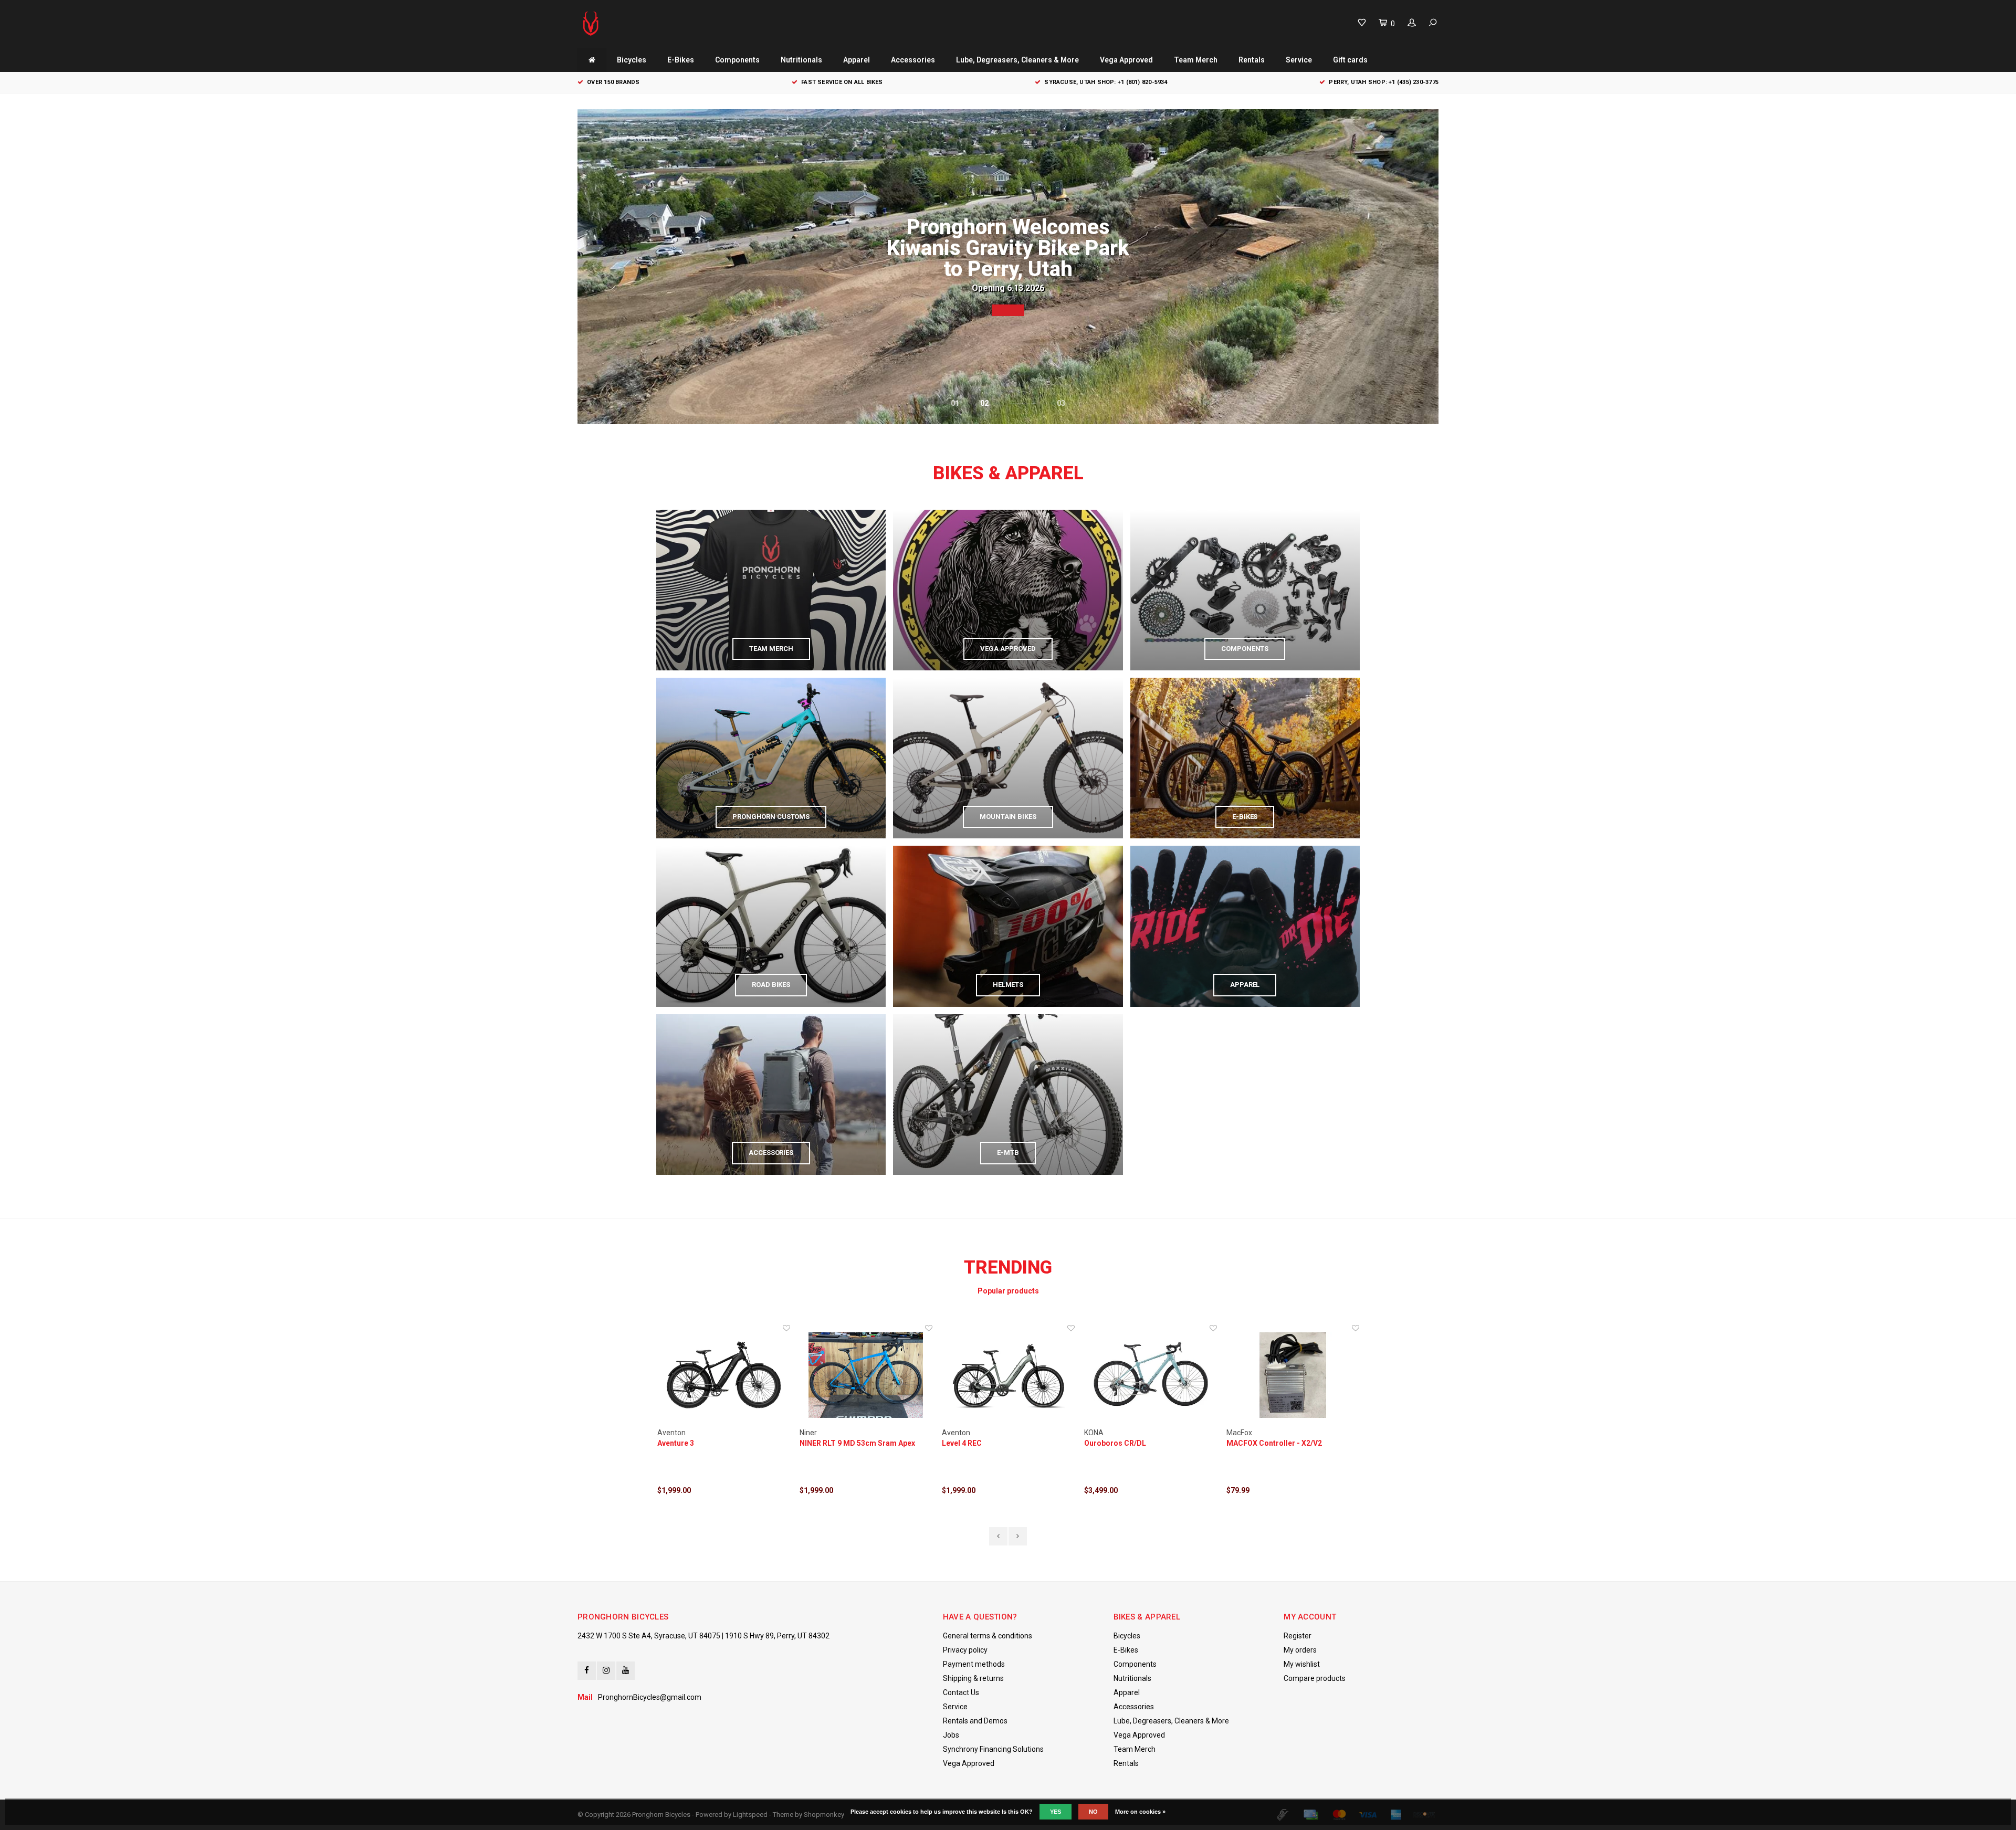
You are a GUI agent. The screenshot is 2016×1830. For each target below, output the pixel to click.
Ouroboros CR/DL (973, 1443)
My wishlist (1302, 1664)
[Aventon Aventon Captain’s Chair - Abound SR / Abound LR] (1293, 1375)
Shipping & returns (973, 1678)
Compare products (1315, 1678)
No (1093, 1812)
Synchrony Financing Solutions (993, 1749)
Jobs (951, 1735)
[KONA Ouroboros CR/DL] (1008, 1375)
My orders (1300, 1650)
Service (1299, 60)
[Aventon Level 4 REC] (866, 1375)
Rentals (1252, 60)
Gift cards (1350, 60)
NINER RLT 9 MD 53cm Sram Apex (715, 1443)
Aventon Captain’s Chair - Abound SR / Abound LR (1292, 1444)
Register (1298, 1636)
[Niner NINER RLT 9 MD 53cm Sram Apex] (724, 1375)
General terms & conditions (988, 1636)
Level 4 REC (820, 1443)
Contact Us (961, 1692)
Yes (1056, 1812)
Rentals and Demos (975, 1721)
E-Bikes (681, 60)
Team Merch (1196, 60)
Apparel (857, 60)
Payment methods (974, 1664)
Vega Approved (1126, 60)
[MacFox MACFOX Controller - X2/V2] (1151, 1375)
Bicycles (632, 60)
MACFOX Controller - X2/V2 (1132, 1443)
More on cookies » (1140, 1812)
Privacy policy (965, 1650)
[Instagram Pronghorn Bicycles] (606, 1671)
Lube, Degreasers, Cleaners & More (1017, 60)
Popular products (1008, 1291)
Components (737, 60)
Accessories (913, 60)
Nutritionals (801, 60)
